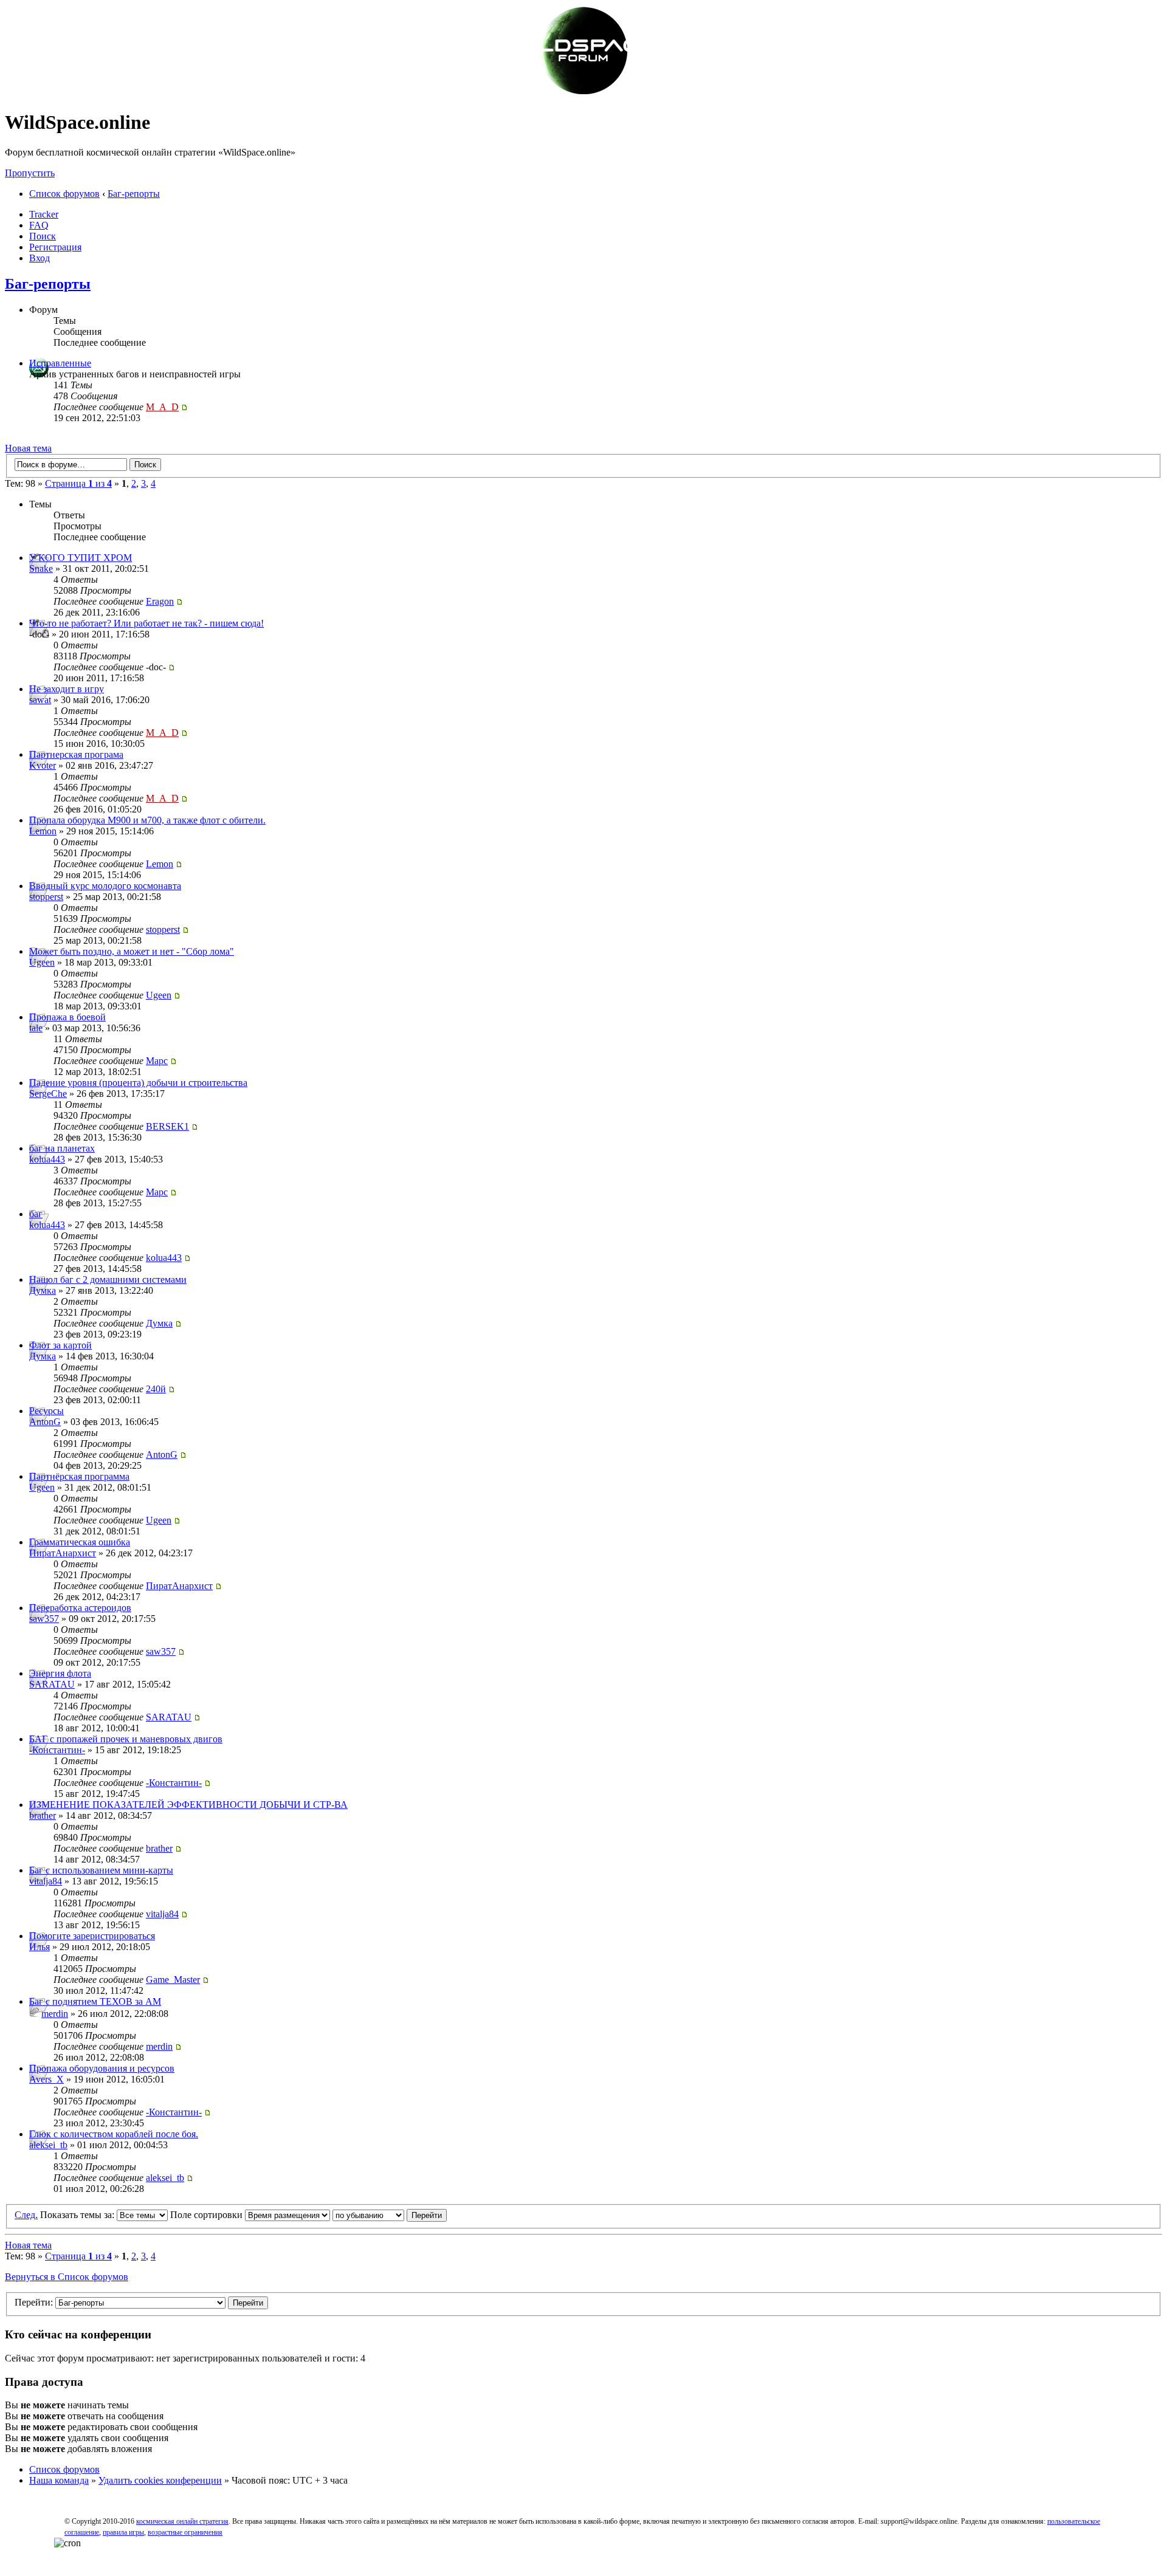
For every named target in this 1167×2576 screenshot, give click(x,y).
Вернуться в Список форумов (67, 2277)
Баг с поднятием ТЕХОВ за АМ (95, 2001)
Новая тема (28, 448)
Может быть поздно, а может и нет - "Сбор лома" (132, 951)
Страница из (78, 483)
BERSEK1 (167, 1126)
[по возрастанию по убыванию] (390, 2215)
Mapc (157, 1061)
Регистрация (55, 247)
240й (156, 1389)
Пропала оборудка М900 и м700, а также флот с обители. (147, 820)
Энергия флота (60, 1673)
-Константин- (57, 1750)
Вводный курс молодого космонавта (105, 886)
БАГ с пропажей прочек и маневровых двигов (126, 1739)
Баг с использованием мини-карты (101, 1870)
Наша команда (59, 2480)
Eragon (160, 601)
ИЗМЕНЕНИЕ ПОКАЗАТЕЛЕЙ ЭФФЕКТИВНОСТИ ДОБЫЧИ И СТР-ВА (188, 1805)
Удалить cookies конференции (160, 2480)
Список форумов (64, 194)
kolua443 (47, 1159)
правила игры (123, 2532)
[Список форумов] (583, 93)
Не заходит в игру (67, 689)
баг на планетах (62, 1148)
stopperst (46, 897)
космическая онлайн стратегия (182, 2521)
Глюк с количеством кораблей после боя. (114, 2134)
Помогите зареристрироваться (92, 1936)
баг (36, 1214)
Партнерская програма (76, 754)
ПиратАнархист (63, 1553)
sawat (40, 700)
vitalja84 (46, 1881)
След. (26, 2215)
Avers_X (46, 2079)
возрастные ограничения (185, 2532)
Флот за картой (60, 1345)
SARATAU (52, 1684)
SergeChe (48, 1094)
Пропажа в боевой (67, 1017)
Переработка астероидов (80, 1608)
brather (43, 1815)
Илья (40, 1947)
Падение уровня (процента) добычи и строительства (138, 1083)
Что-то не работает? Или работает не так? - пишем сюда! (146, 623)
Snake (41, 568)
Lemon (43, 831)
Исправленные (60, 363)
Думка (43, 1290)
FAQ (39, 225)
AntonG (45, 1422)
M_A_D (162, 407)
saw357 (44, 1619)
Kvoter (43, 765)
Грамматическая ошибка (80, 1542)
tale (36, 1028)
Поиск (43, 236)
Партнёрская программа (79, 1476)
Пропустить (30, 173)
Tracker (44, 214)
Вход (40, 258)
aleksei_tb (48, 2145)
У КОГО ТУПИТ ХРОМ (81, 558)
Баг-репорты (134, 194)
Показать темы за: (78, 2215)
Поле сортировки (208, 2215)
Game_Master (173, 1980)
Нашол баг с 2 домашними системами (108, 1279)
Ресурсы (46, 1411)
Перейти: (34, 2302)
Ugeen (42, 962)
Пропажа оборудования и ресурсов (102, 2068)
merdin (55, 2014)
